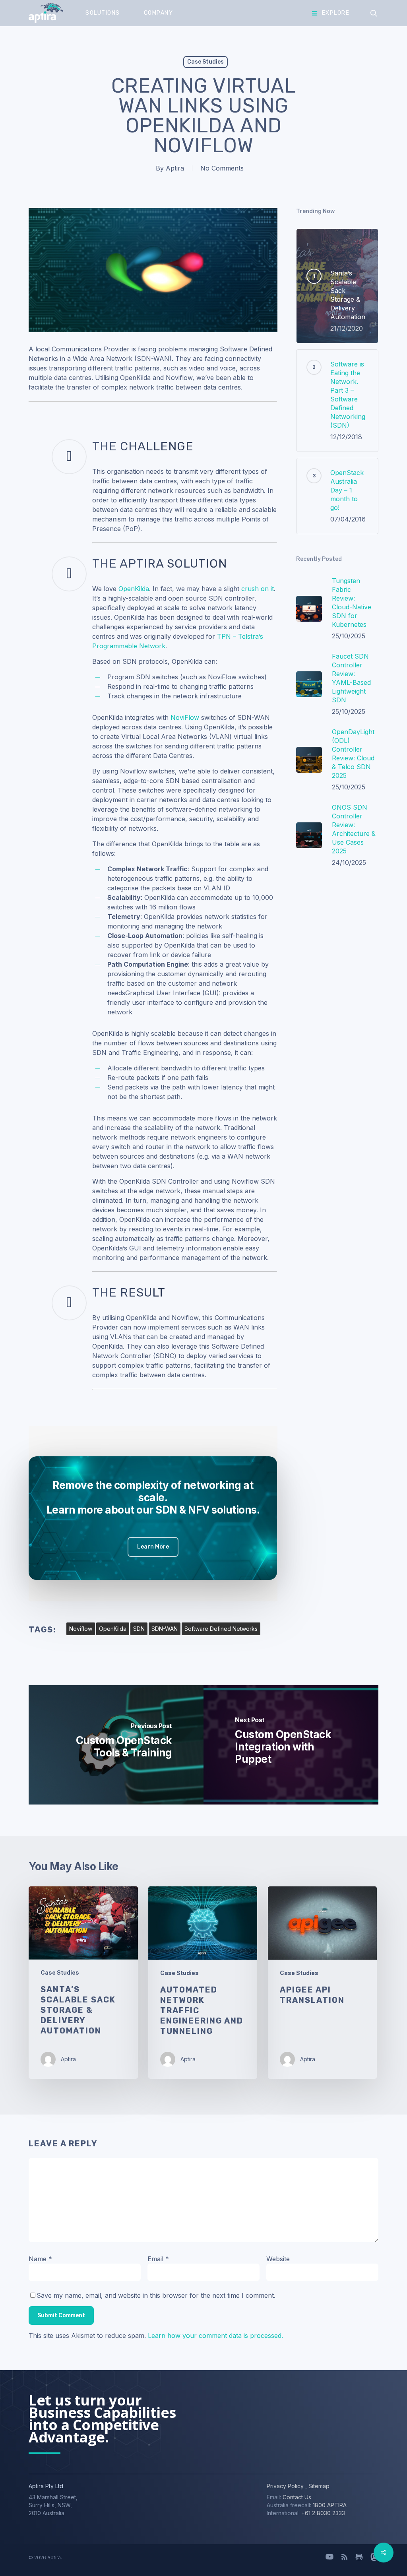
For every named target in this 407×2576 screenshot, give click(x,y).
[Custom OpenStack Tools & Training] (116, 1745)
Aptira (175, 168)
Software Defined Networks (221, 1629)
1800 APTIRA (330, 2505)
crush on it (258, 589)
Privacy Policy (285, 2486)
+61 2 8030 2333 (323, 2513)
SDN (139, 1629)
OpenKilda (134, 589)
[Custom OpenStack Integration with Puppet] (291, 1745)
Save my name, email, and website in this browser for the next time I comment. (156, 2295)
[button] (153, 1547)
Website (278, 2259)
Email (158, 2259)
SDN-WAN (165, 1629)
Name (40, 2259)
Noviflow (81, 1629)
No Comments (222, 168)
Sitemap (318, 2486)
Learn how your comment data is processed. (215, 2336)
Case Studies (205, 62)
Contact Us (297, 2497)
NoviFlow (185, 717)
